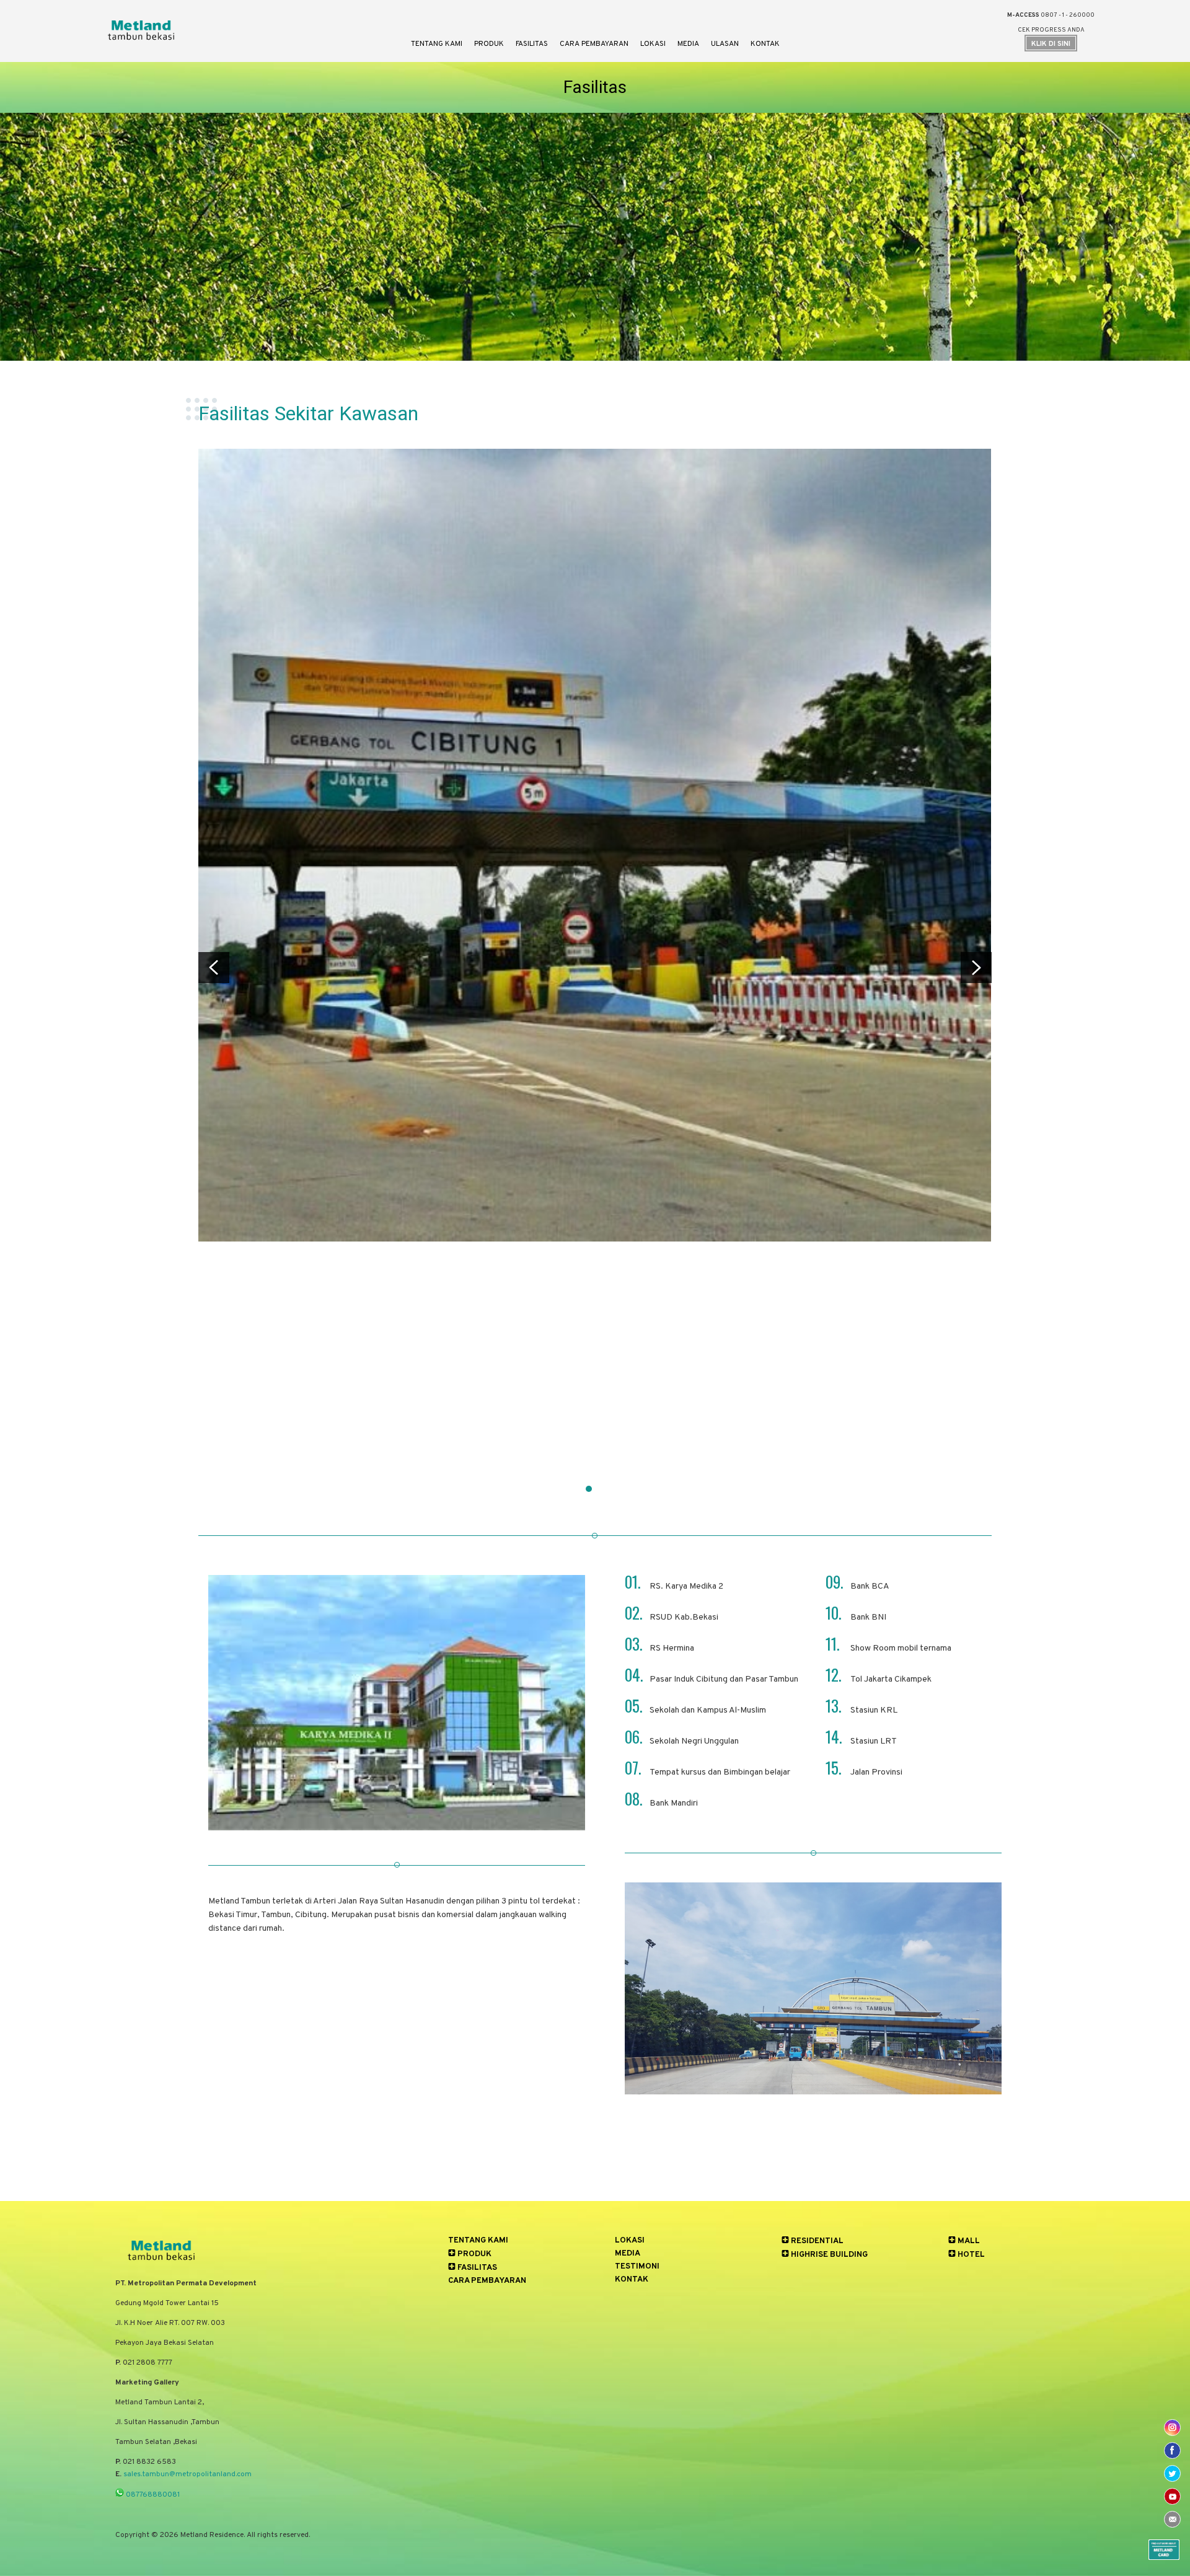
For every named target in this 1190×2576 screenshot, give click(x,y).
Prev (214, 968)
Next (976, 968)
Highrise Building (828, 2255)
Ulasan (725, 44)
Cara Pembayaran (594, 44)
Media (688, 44)
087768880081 (152, 2495)
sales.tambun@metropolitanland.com (187, 2474)
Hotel (970, 2255)
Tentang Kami (437, 44)
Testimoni (637, 2267)
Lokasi (653, 44)
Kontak (765, 44)
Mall (968, 2241)
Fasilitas (532, 44)
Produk (489, 44)
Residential (816, 2241)
